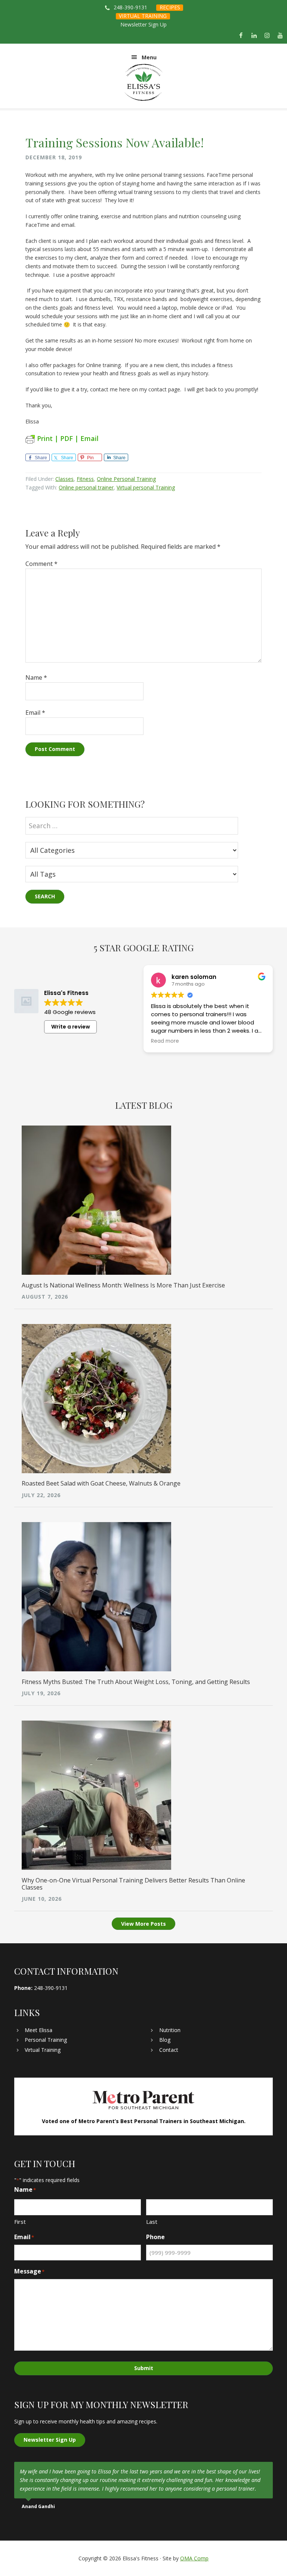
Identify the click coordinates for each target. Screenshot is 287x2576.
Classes (64, 479)
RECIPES (170, 7)
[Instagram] (267, 36)
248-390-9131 (130, 7)
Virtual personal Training (146, 487)
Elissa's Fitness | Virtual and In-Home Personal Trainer (143, 82)
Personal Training (46, 2040)
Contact (169, 2050)
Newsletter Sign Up (143, 24)
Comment (41, 564)
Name (36, 677)
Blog (165, 2040)
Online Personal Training (126, 479)
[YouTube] (280, 36)
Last (152, 2222)
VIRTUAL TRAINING (143, 16)
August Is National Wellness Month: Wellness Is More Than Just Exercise (123, 1285)
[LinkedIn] (254, 36)
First (20, 2222)
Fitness (85, 479)
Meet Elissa (38, 2030)
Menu (149, 57)
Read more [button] (165, 1041)
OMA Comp (194, 2558)
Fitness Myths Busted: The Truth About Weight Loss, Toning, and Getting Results (136, 1682)
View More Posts (143, 1924)
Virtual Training (43, 2050)
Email (35, 713)
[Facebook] (241, 36)
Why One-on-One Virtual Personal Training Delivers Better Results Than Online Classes (133, 1884)
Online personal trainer (86, 487)
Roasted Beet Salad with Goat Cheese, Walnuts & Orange (101, 1483)
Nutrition (170, 2030)
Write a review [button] (71, 1027)
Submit (144, 2368)
